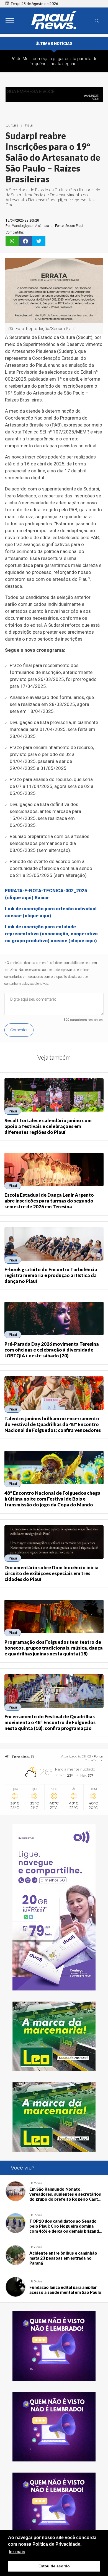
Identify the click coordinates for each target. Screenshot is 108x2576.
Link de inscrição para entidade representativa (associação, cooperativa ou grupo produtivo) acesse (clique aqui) (51, 934)
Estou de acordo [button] (54, 2566)
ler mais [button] (17, 2552)
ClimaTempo (94, 1760)
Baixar (42, 897)
